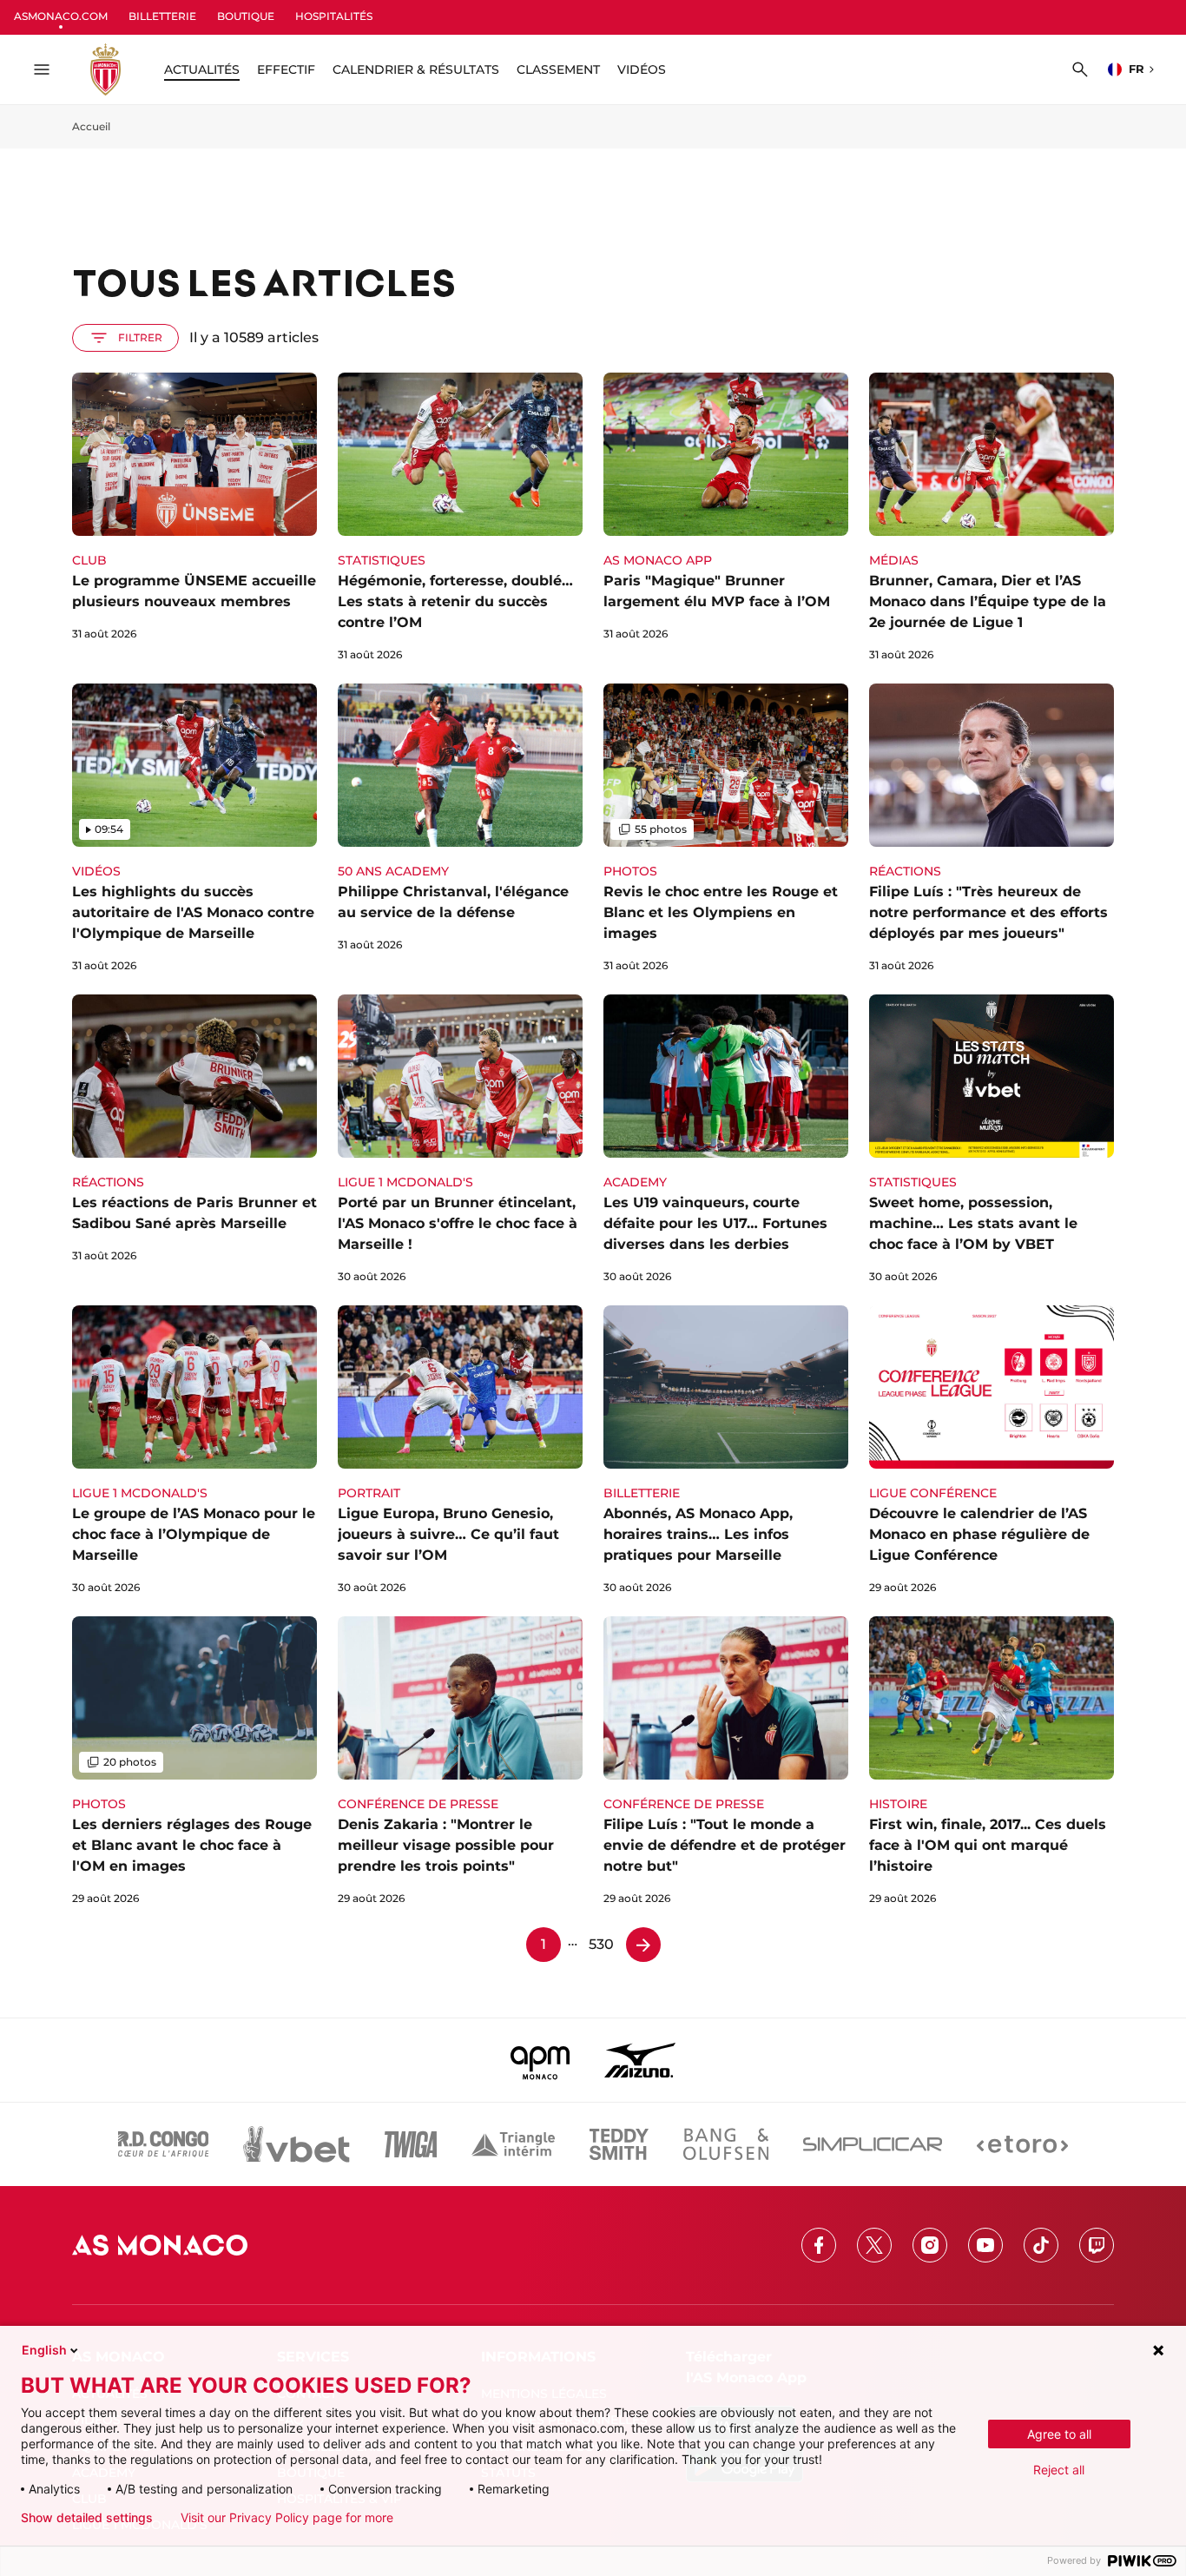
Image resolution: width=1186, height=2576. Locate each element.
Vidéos (642, 69)
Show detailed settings (87, 2518)
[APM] (540, 2060)
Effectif (286, 69)
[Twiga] (411, 2144)
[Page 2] (643, 1945)
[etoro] (1022, 2144)
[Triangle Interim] (513, 2144)
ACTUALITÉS (202, 69)
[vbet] (296, 2144)
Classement (558, 69)
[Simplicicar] (873, 2144)
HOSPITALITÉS (334, 16)
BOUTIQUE (246, 16)
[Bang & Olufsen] (726, 2144)
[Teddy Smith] (619, 2144)
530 (601, 1944)
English (44, 2350)
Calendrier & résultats (416, 69)
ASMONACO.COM (61, 16)
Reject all (1059, 2470)
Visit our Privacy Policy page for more (287, 2518)
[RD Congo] (164, 2144)
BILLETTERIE (162, 16)
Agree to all (1059, 2434)
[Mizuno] (640, 2060)
